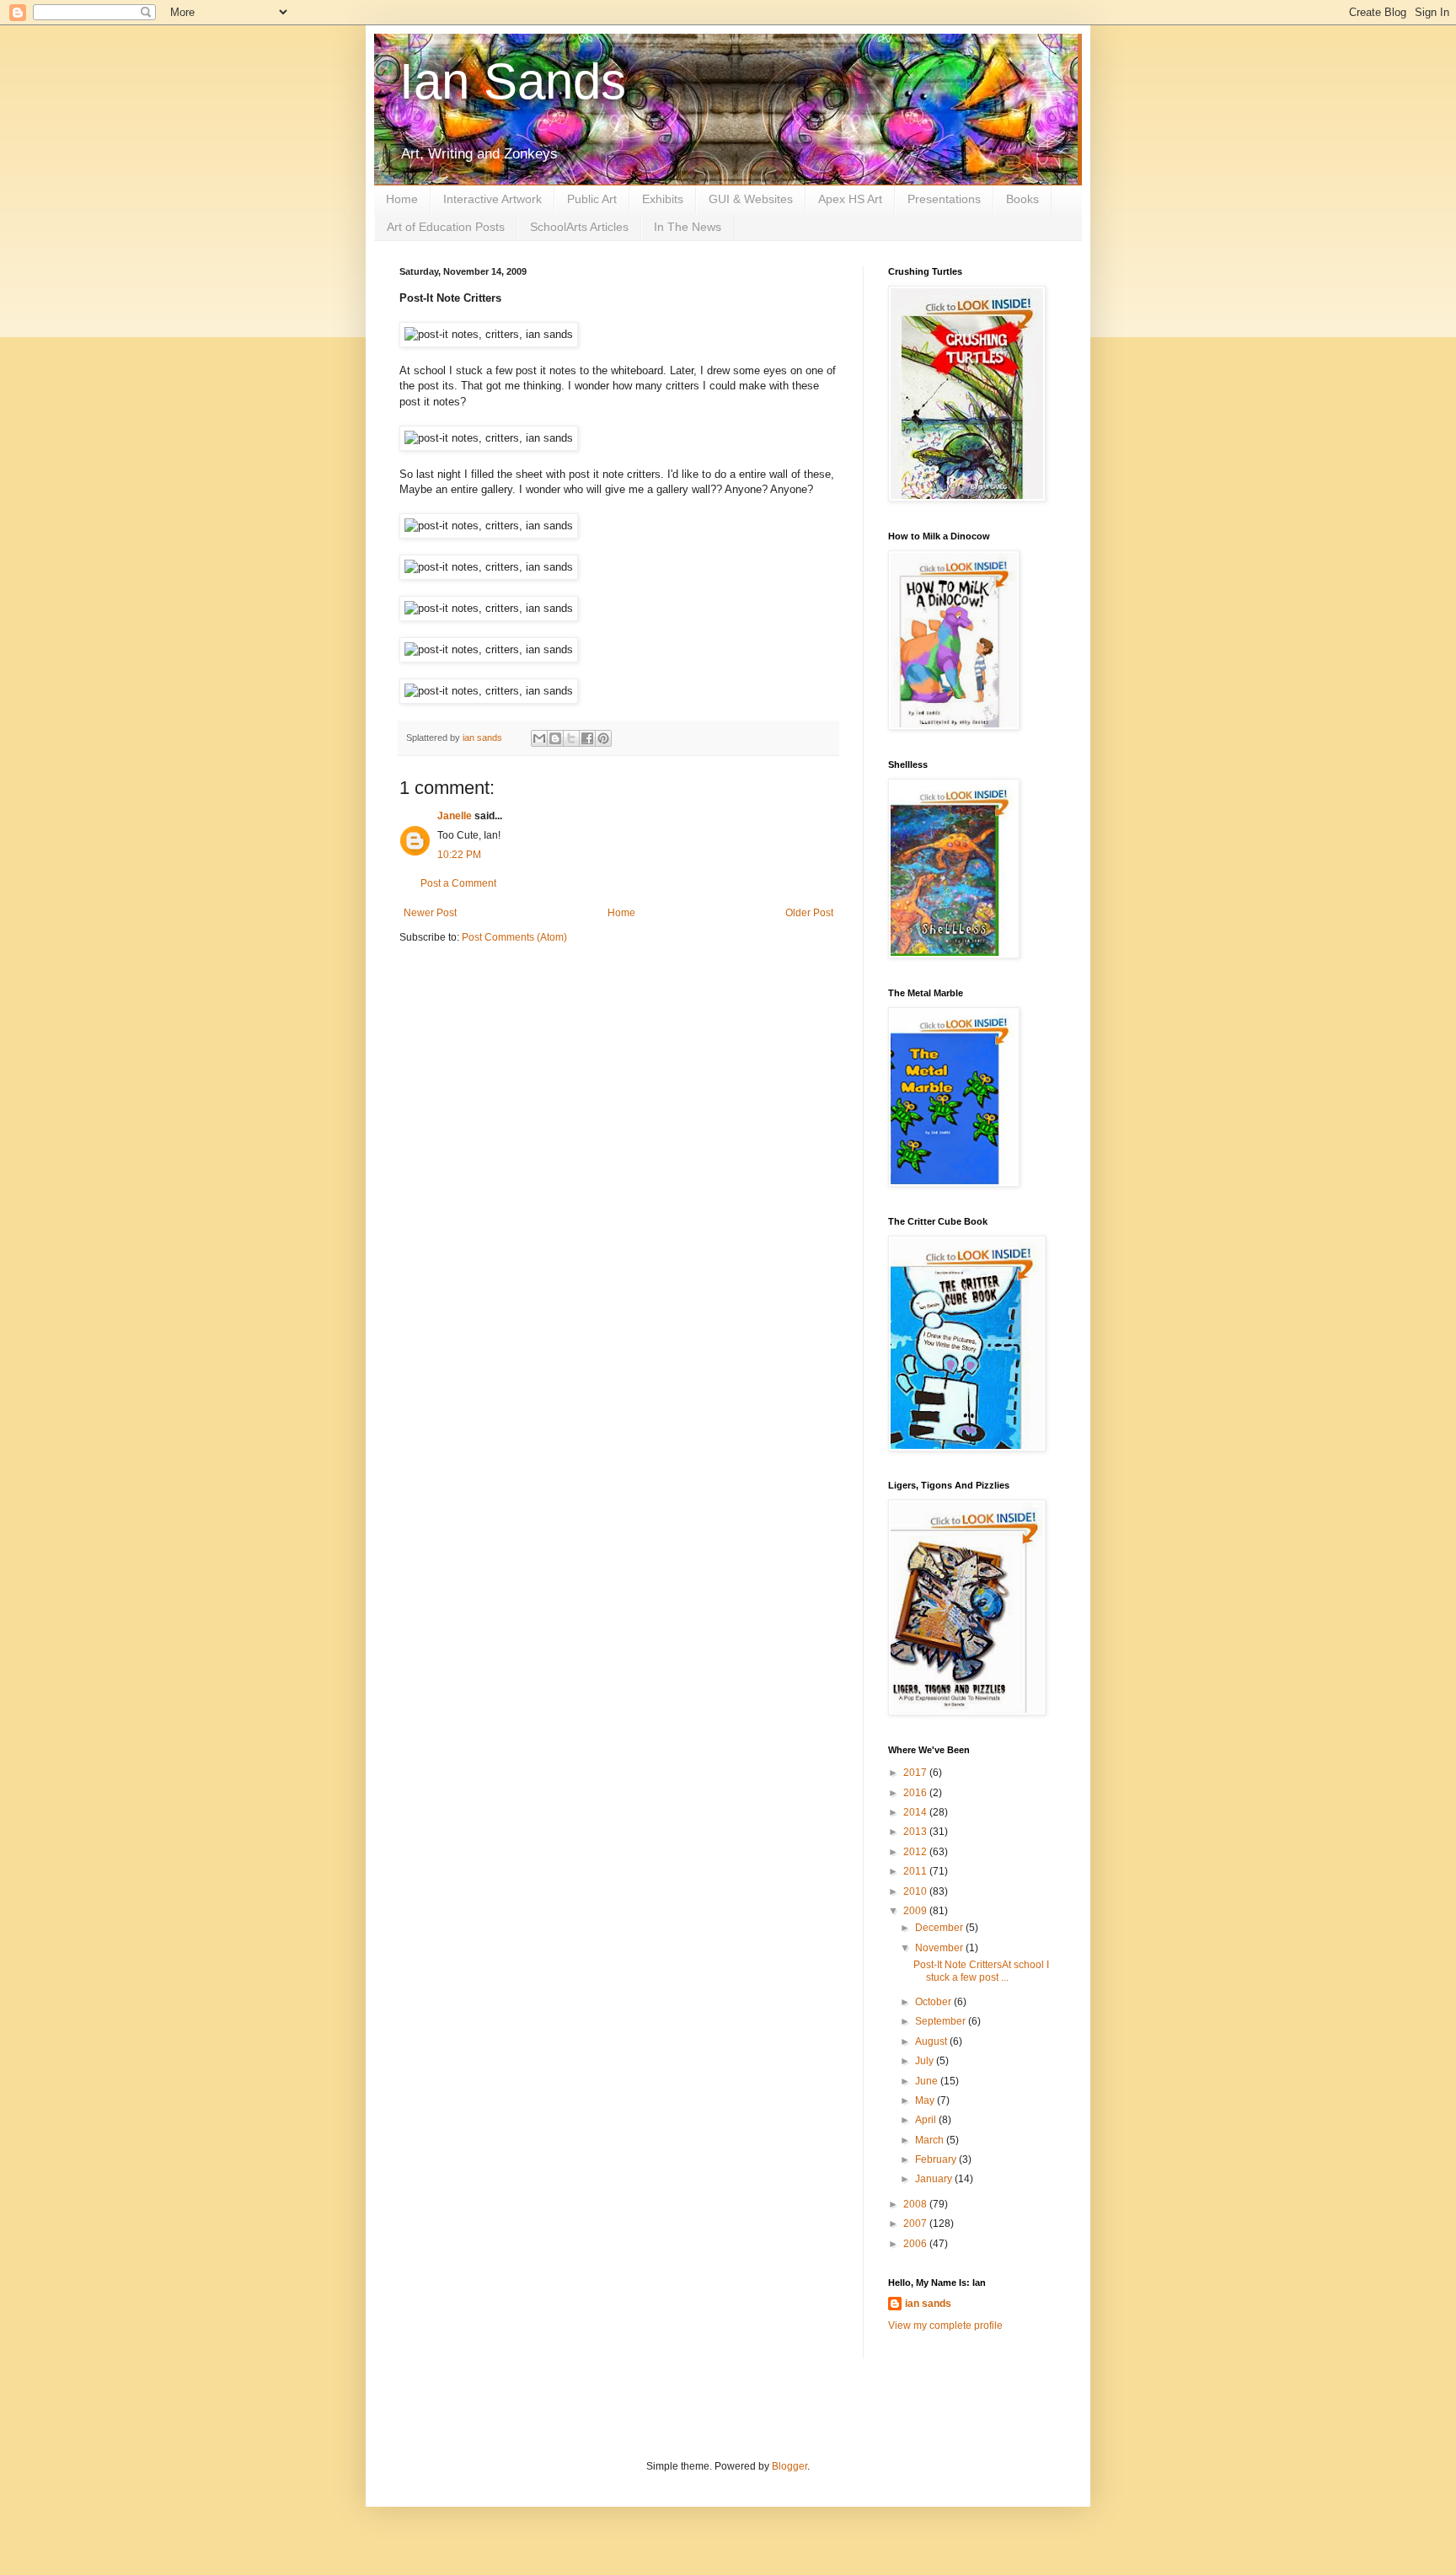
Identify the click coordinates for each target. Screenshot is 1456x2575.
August (932, 2041)
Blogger (790, 2466)
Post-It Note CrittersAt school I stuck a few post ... (981, 1971)
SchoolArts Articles (579, 227)
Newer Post (430, 913)
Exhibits (663, 199)
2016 (916, 1793)
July (926, 2061)
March (931, 2140)
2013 (916, 1832)
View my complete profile (945, 2326)
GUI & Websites (751, 199)
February (937, 2159)
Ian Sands (513, 81)
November (940, 1948)
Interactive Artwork (492, 199)
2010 (916, 1891)
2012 (916, 1852)
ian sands (928, 2304)
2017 (916, 1773)
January (935, 2179)
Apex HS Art (850, 199)
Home (402, 199)
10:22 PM (459, 855)
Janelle (455, 816)
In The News (688, 227)
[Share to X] (571, 738)
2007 (916, 2224)
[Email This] (539, 738)
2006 (916, 2244)
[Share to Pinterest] (603, 738)
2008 (916, 2204)
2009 (916, 1911)
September (942, 2021)
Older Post (809, 913)
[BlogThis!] (555, 738)
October (934, 2002)
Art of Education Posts (446, 227)
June (928, 2081)
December (940, 1928)
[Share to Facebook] (587, 738)
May (926, 2100)
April (927, 2120)
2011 (916, 1871)
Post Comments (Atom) (514, 937)
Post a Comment (458, 883)
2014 (916, 1812)
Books (1022, 199)
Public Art (592, 199)
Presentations (944, 199)
